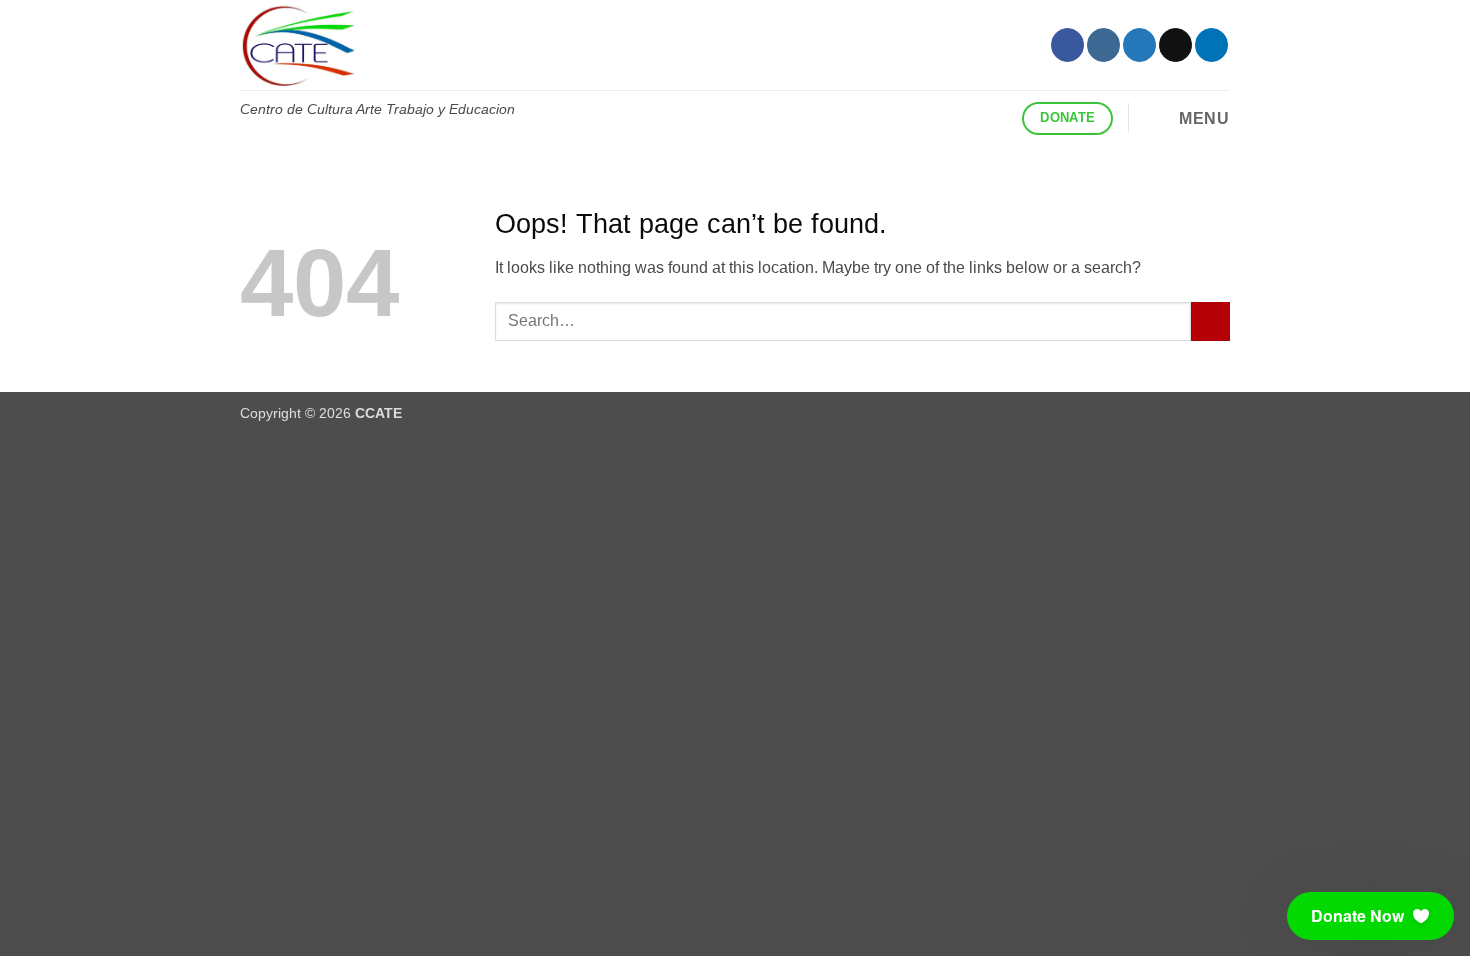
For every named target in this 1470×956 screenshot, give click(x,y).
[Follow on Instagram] (1103, 45)
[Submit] (1210, 321)
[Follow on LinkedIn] (1211, 45)
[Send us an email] (1175, 45)
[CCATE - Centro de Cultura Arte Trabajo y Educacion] (590, 45)
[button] (1186, 118)
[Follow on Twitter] (1139, 45)
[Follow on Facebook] (1067, 45)
